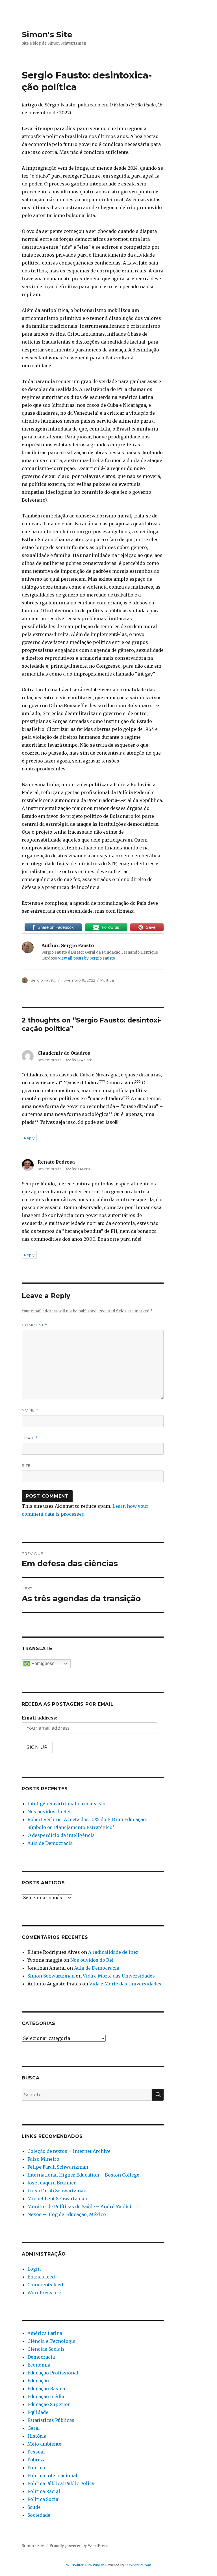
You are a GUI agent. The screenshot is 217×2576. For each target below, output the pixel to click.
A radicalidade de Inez (113, 1952)
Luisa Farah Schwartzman (57, 2191)
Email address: (39, 1718)
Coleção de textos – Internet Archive (69, 2151)
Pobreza (36, 2460)
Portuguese (42, 1663)
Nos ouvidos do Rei (49, 1812)
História (37, 2436)
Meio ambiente (44, 2444)
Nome (30, 1410)
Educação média (46, 2396)
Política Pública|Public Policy (61, 2483)
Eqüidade (38, 2412)
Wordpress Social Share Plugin (76, 2572)
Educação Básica (46, 2389)
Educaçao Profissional (53, 2373)
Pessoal (36, 2452)
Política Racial (44, 2491)
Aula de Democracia (50, 1843)
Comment (35, 1325)
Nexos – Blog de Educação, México (67, 2214)
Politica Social (44, 2499)
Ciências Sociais (46, 2349)
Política (107, 980)
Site (26, 1465)
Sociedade (39, 2515)
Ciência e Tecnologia (51, 2341)
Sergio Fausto (43, 980)
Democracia (41, 2357)
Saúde (34, 2507)
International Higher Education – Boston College (83, 2175)
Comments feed (45, 2285)
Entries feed (41, 2277)
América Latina (45, 2333)
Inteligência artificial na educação (66, 1804)
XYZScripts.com (139, 2565)
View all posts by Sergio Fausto (86, 958)
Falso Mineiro (43, 2159)
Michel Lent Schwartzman (57, 2199)
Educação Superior (49, 2404)
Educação (38, 2381)
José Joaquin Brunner (52, 2183)
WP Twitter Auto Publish (85, 2565)
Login (34, 2269)
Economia (39, 2365)
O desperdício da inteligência (61, 1835)
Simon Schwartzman (51, 1976)
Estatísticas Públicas (51, 2420)
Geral (34, 2428)
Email (30, 1438)
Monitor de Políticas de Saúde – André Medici (79, 2206)
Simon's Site (47, 34)
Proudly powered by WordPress (79, 2546)
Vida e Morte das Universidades (119, 1976)
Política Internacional (52, 2476)
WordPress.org (44, 2293)
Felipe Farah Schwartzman (58, 2167)
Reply (29, 1138)
